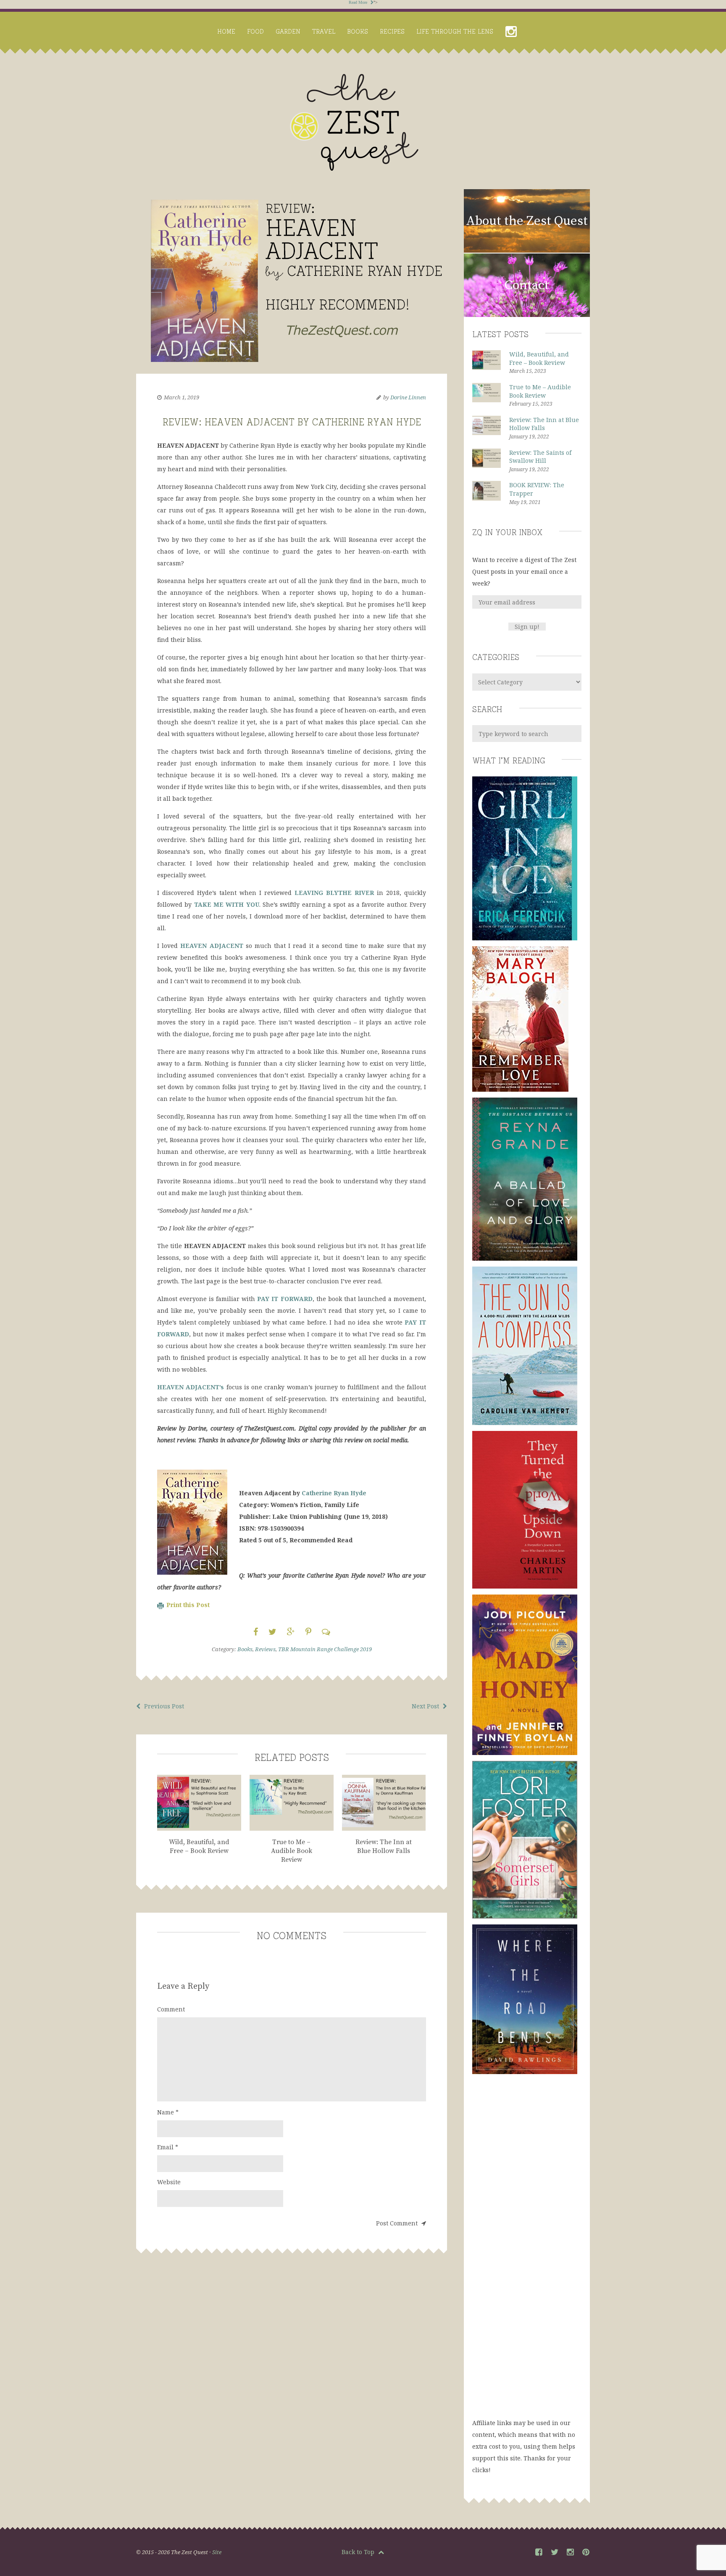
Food (255, 31)
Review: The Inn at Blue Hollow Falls (544, 424)
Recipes (392, 31)
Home (226, 31)
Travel (324, 31)
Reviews (265, 1649)
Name (168, 2112)
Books (358, 31)
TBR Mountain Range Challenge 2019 (325, 1649)
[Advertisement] (527, 2254)
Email (168, 2147)
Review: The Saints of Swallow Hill (540, 457)
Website (169, 2182)
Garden (288, 31)
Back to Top (359, 2552)
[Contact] (527, 315)
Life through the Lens (455, 31)
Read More (359, 2)
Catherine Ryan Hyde (334, 1493)
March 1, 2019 (181, 397)
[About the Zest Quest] (527, 251)
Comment (171, 2009)
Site (217, 2552)
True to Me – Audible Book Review (540, 391)
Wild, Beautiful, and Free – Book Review (539, 358)
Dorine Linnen (408, 397)
